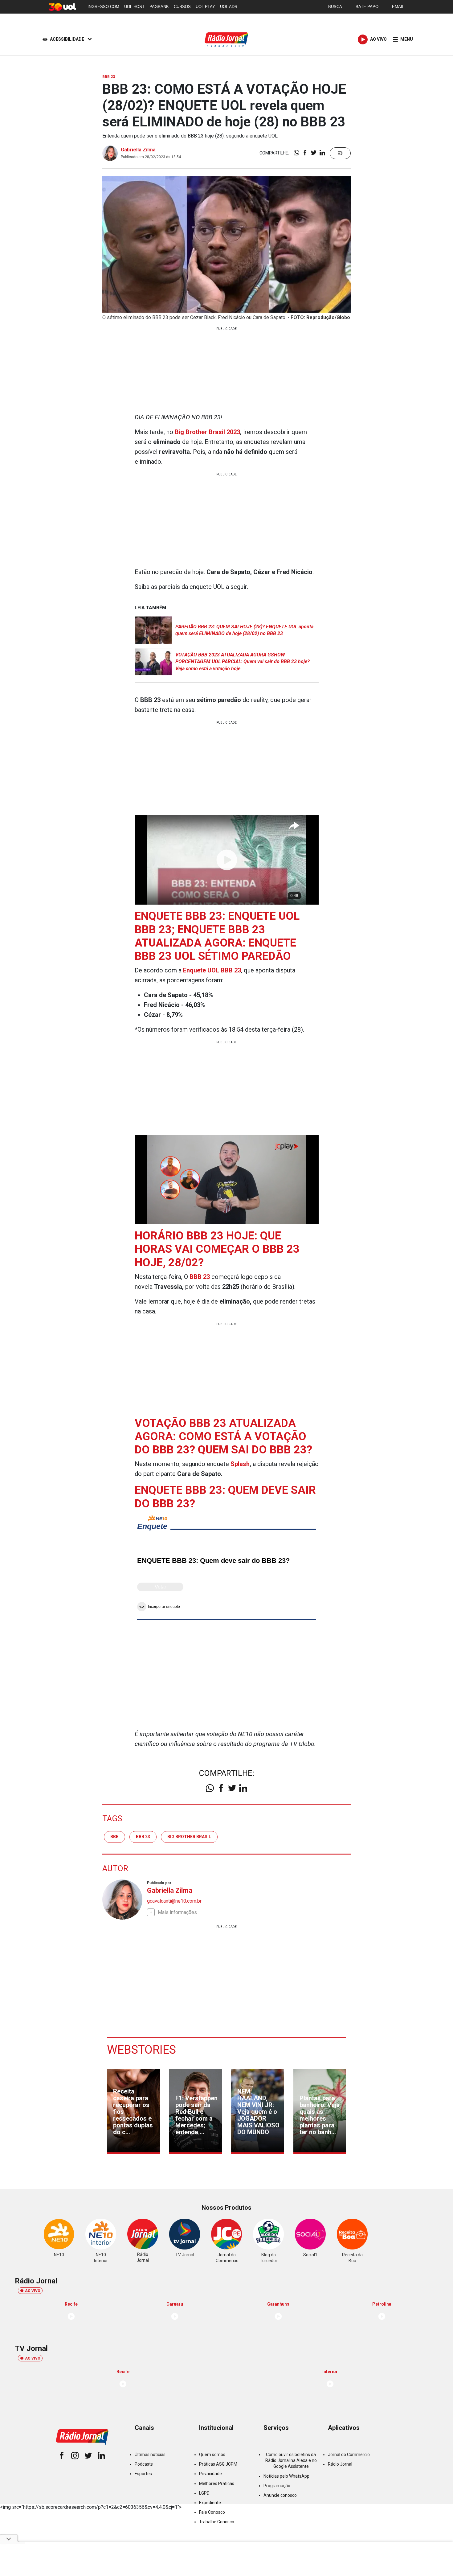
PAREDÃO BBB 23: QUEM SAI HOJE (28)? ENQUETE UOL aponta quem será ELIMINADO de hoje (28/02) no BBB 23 (244, 630)
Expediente (210, 2503)
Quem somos (212, 2455)
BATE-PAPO (367, 7)
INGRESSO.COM (103, 7)
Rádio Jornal (340, 2464)
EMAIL (398, 7)
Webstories (141, 2050)
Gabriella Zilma (138, 150)
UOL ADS (229, 7)
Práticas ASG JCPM (218, 2464)
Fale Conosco (212, 2512)
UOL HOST (134, 7)
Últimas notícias (150, 2455)
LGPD (204, 2493)
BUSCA (335, 7)
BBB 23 (143, 1837)
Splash (240, 1464)
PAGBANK (159, 7)
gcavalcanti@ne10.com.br (174, 1901)
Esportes (143, 2474)
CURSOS (182, 7)
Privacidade (210, 2474)
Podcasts (144, 2464)
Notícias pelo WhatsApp (286, 2476)
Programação (277, 2486)
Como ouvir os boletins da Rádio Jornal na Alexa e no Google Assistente (291, 2460)
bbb (114, 1837)
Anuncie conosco (280, 2495)
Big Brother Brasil (189, 1837)
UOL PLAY (205, 7)
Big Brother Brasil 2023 (207, 432)
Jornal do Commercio (349, 2455)
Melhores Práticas (217, 2484)
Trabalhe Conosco (217, 2522)
